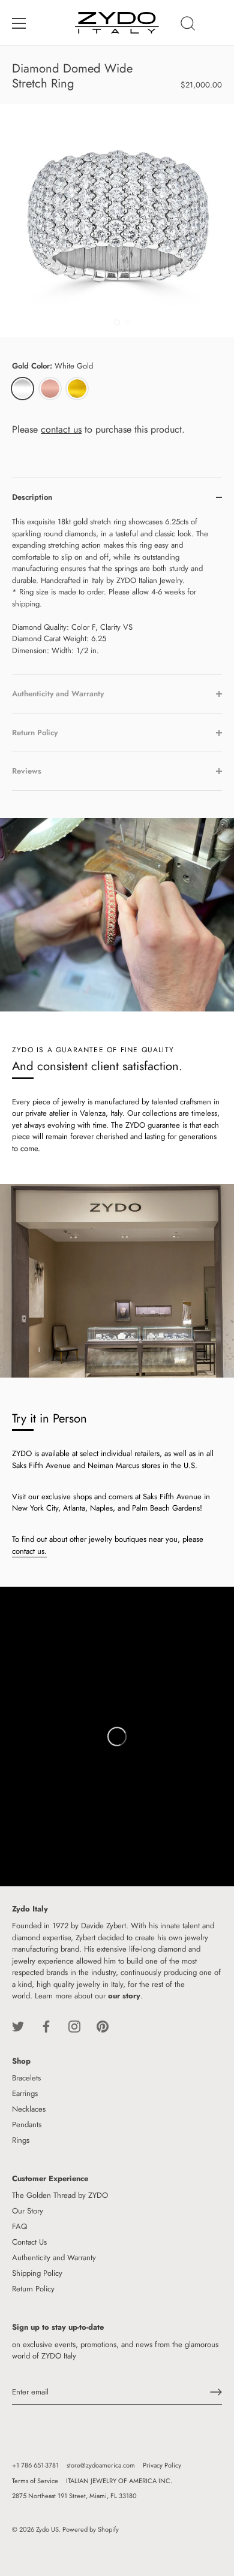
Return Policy (33, 2289)
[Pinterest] (103, 2026)
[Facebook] (46, 2026)
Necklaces (29, 2109)
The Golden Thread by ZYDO (60, 2195)
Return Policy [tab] (35, 733)
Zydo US (47, 2529)
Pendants (27, 2124)
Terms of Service (35, 2481)
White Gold (22, 389)
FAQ (19, 2226)
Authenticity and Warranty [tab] (58, 694)
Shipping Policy (37, 2273)
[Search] (188, 25)
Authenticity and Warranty (54, 2258)
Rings (21, 2140)
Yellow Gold (77, 389)
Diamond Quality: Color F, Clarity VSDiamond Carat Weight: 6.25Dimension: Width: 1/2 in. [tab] (110, 586)
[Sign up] (216, 2392)
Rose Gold (50, 389)
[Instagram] (74, 2026)
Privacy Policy (162, 2465)
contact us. (29, 1551)
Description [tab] (32, 497)
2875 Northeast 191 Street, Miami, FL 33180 (74, 2496)
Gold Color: (52, 366)
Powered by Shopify (91, 2529)
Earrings (25, 2093)
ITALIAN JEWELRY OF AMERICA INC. (119, 2481)
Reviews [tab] (27, 771)
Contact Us (29, 2242)
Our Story (28, 2211)
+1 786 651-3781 (35, 2465)
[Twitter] (18, 2026)
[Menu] (19, 23)
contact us (61, 429)
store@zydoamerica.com (101, 2465)
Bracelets (26, 2078)
